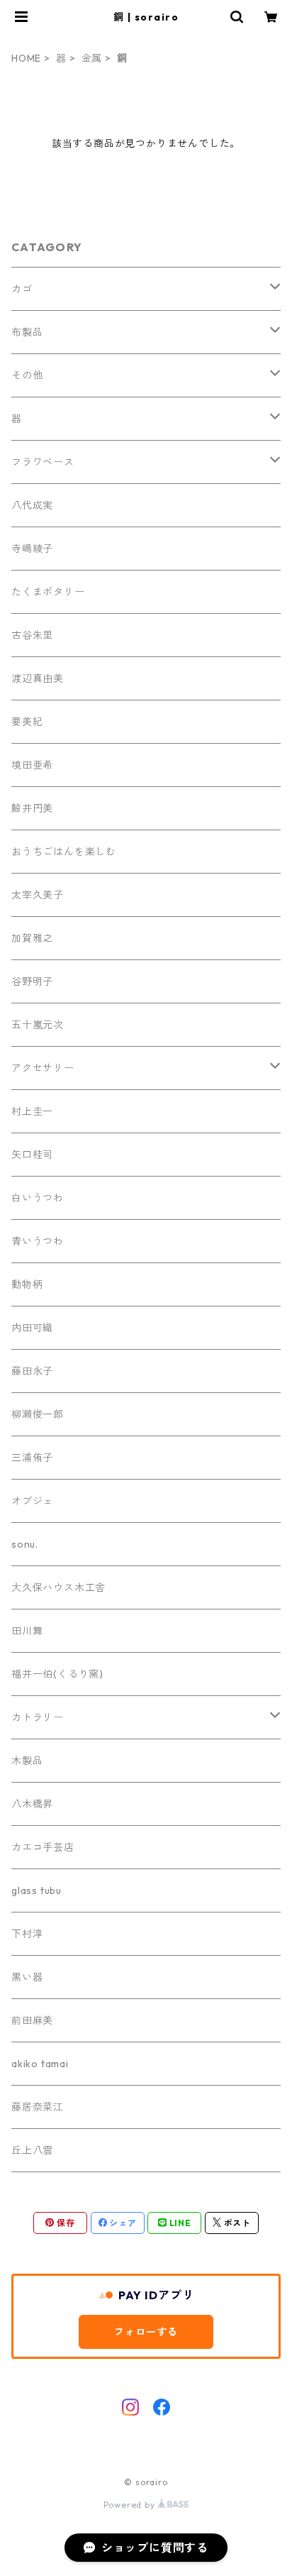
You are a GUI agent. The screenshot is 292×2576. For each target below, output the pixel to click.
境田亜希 (32, 765)
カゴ (22, 289)
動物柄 (27, 1284)
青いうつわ (38, 1241)
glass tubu (36, 1890)
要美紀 (27, 722)
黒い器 (27, 1977)
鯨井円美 (32, 808)
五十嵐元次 (38, 1025)
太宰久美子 (38, 895)
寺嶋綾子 (32, 549)
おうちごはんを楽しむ (64, 852)
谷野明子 (32, 981)
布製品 (27, 332)
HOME (26, 58)
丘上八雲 (32, 2150)
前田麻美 (32, 2020)
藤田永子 (32, 1371)
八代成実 (32, 505)
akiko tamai (40, 2064)
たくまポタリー (48, 592)
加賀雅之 (32, 938)
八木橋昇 (32, 1804)
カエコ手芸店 (43, 1847)
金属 (92, 58)
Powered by (131, 2505)
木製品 (27, 1761)
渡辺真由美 (38, 678)
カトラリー (38, 1717)
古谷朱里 (32, 635)
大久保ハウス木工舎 (58, 1587)
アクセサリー (43, 1068)
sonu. (25, 1544)
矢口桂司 (32, 1155)
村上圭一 (32, 1111)
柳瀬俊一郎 (38, 1414)
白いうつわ (38, 1198)
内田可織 (32, 1328)
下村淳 (27, 1934)
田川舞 (27, 1631)
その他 (27, 375)
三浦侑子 (32, 1458)
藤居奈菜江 (38, 2107)
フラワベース (43, 462)
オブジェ (32, 1501)
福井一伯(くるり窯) (57, 1674)
